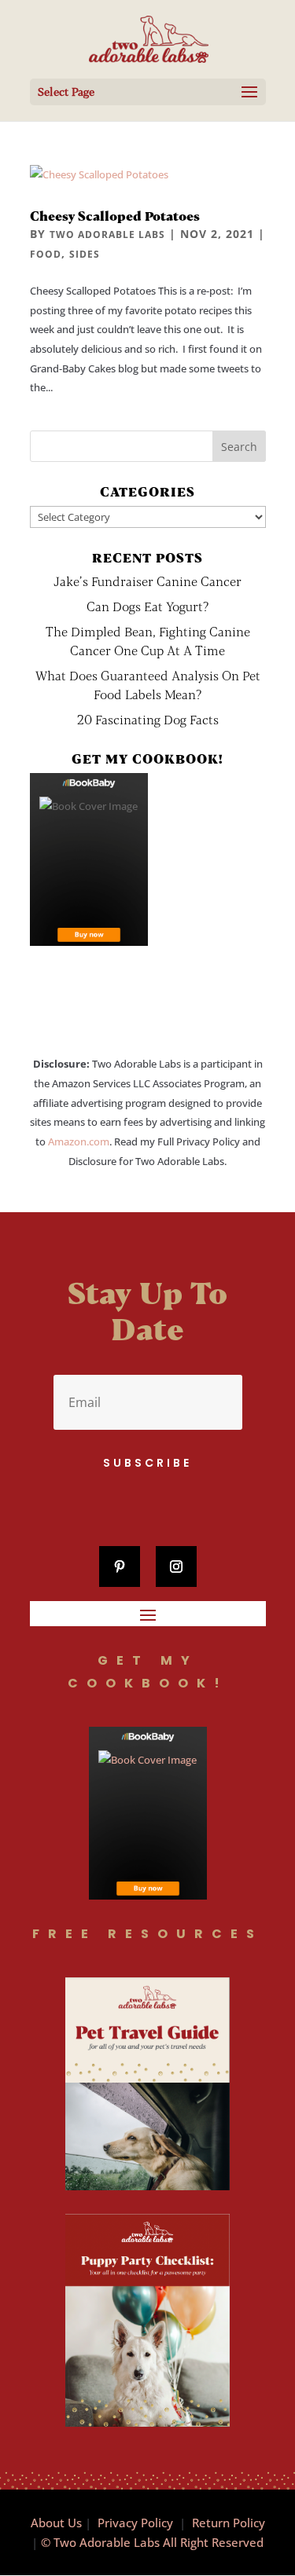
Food (46, 254)
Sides (85, 254)
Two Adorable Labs (107, 235)
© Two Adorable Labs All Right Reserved (152, 2542)
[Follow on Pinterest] (120, 1566)
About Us (56, 2523)
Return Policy (229, 2523)
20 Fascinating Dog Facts (148, 719)
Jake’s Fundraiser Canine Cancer (147, 581)
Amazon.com (79, 1141)
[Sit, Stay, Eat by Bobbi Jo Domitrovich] (89, 859)
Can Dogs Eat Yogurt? (147, 606)
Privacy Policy (135, 2523)
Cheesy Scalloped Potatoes (115, 216)
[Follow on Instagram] (176, 1566)
